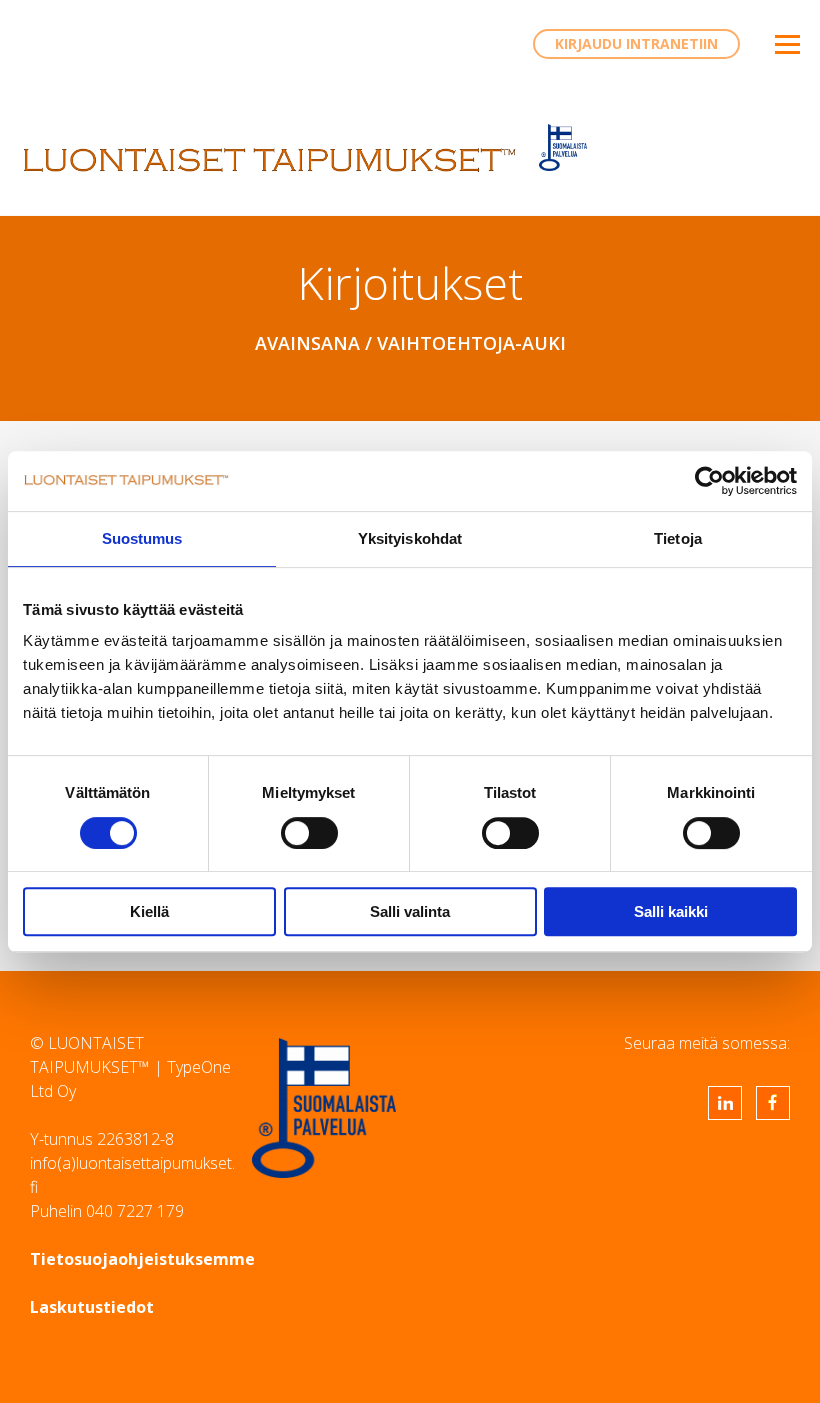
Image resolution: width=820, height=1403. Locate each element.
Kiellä (149, 911)
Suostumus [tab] (142, 538)
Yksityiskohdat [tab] (410, 538)
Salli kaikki (671, 911)
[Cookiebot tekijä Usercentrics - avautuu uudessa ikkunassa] (709, 481)
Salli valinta (410, 911)
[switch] (309, 833)
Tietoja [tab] (678, 538)
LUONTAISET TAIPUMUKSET (270, 160)
